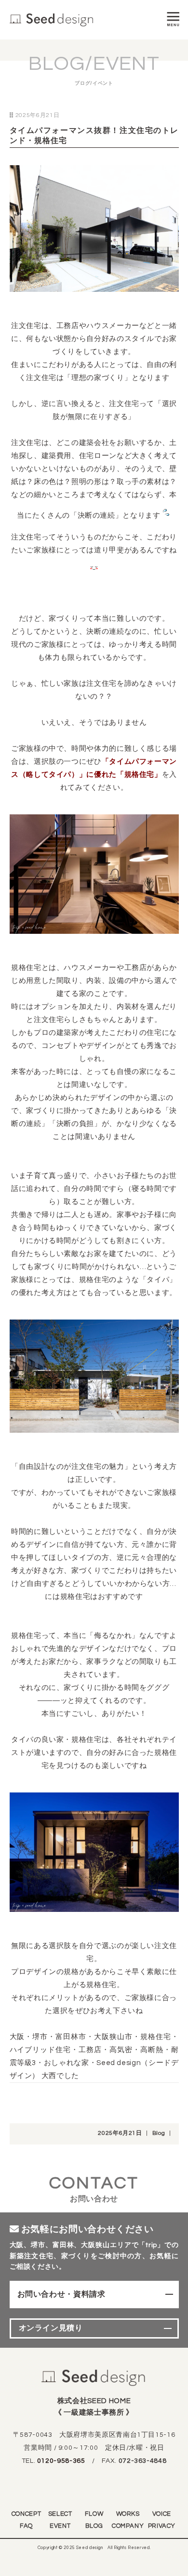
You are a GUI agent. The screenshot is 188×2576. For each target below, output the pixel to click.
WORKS (128, 2514)
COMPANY (128, 2526)
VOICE (162, 2514)
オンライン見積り (51, 2328)
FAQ (26, 2526)
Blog (159, 2133)
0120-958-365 (61, 2461)
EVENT (60, 2526)
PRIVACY (162, 2526)
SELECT (60, 2514)
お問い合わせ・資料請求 (61, 2294)
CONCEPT (26, 2514)
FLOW (94, 2514)
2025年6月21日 (120, 2133)
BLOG (94, 2526)
